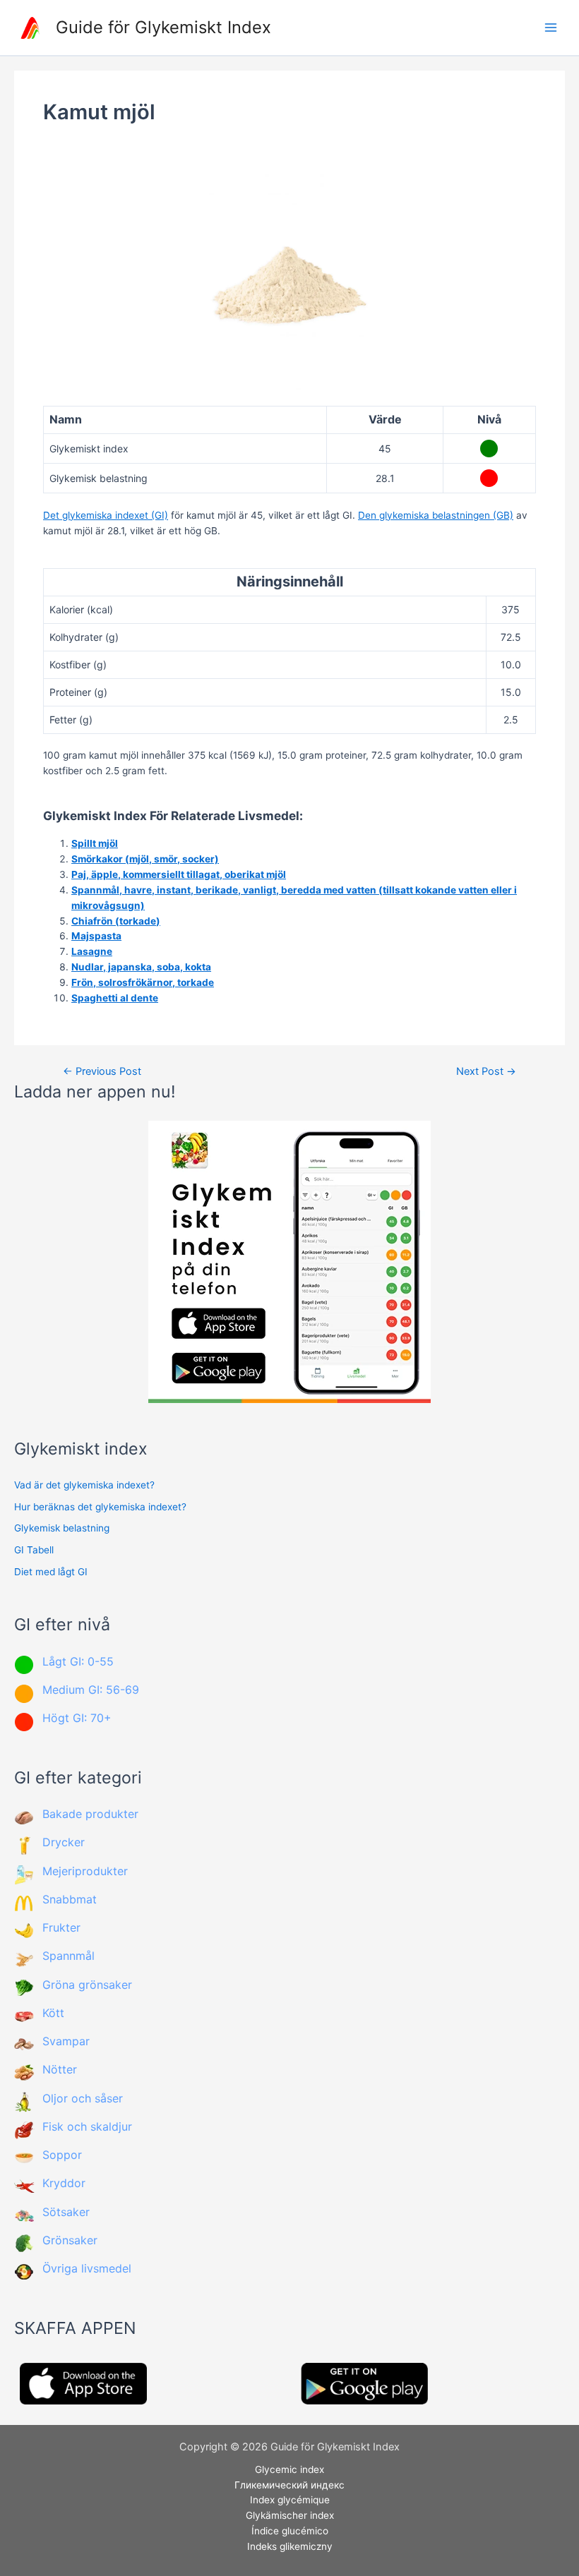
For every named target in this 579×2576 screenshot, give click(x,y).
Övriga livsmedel (87, 2268)
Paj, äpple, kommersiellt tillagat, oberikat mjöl (179, 874)
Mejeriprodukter (85, 1871)
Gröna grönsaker (87, 1985)
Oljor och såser (83, 2098)
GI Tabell (34, 1550)
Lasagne (92, 951)
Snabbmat (70, 1899)
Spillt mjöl (95, 843)
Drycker (64, 1842)
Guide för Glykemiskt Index (163, 27)
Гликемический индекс (289, 2485)
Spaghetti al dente (115, 998)
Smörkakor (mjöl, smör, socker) (145, 859)
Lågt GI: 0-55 (78, 1661)
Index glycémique (290, 2500)
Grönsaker (70, 2240)
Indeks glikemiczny (290, 2546)
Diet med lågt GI (51, 1572)
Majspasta (96, 936)
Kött (53, 2013)
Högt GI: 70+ (77, 1718)
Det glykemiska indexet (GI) (106, 515)
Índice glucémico (290, 2531)
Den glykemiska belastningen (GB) (436, 515)
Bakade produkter (90, 1814)
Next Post (486, 1072)
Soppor (62, 2155)
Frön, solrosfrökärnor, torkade (143, 982)
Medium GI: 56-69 (91, 1690)
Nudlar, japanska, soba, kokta (141, 967)
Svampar (66, 2041)
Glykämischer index (290, 2515)
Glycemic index (289, 2469)
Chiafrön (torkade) (116, 921)
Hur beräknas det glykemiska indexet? (100, 1507)
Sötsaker (66, 2212)
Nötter (60, 2069)
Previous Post (102, 1072)
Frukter (61, 1927)
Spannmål (68, 1956)
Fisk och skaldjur (87, 2126)
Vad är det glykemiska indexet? (84, 1485)
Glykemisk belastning (62, 1528)
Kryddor (64, 2183)
